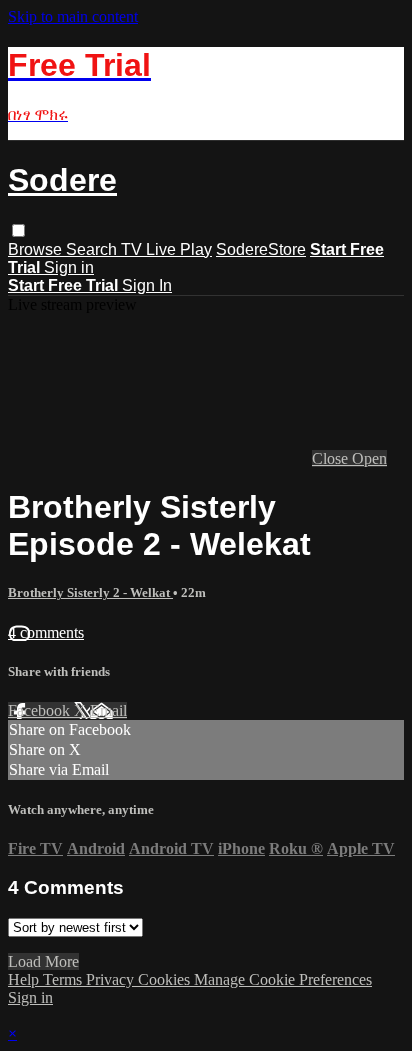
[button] (18, 230)
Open (369, 458)
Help (25, 979)
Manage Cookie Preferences (283, 979)
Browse (37, 249)
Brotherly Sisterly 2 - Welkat (90, 592)
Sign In (147, 285)
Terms (64, 979)
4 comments (46, 632)
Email (108, 710)
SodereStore (261, 249)
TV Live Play (166, 249)
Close (332, 458)
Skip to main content (73, 16)
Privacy (112, 979)
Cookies (166, 979)
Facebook (41, 710)
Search (93, 249)
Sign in (69, 267)
